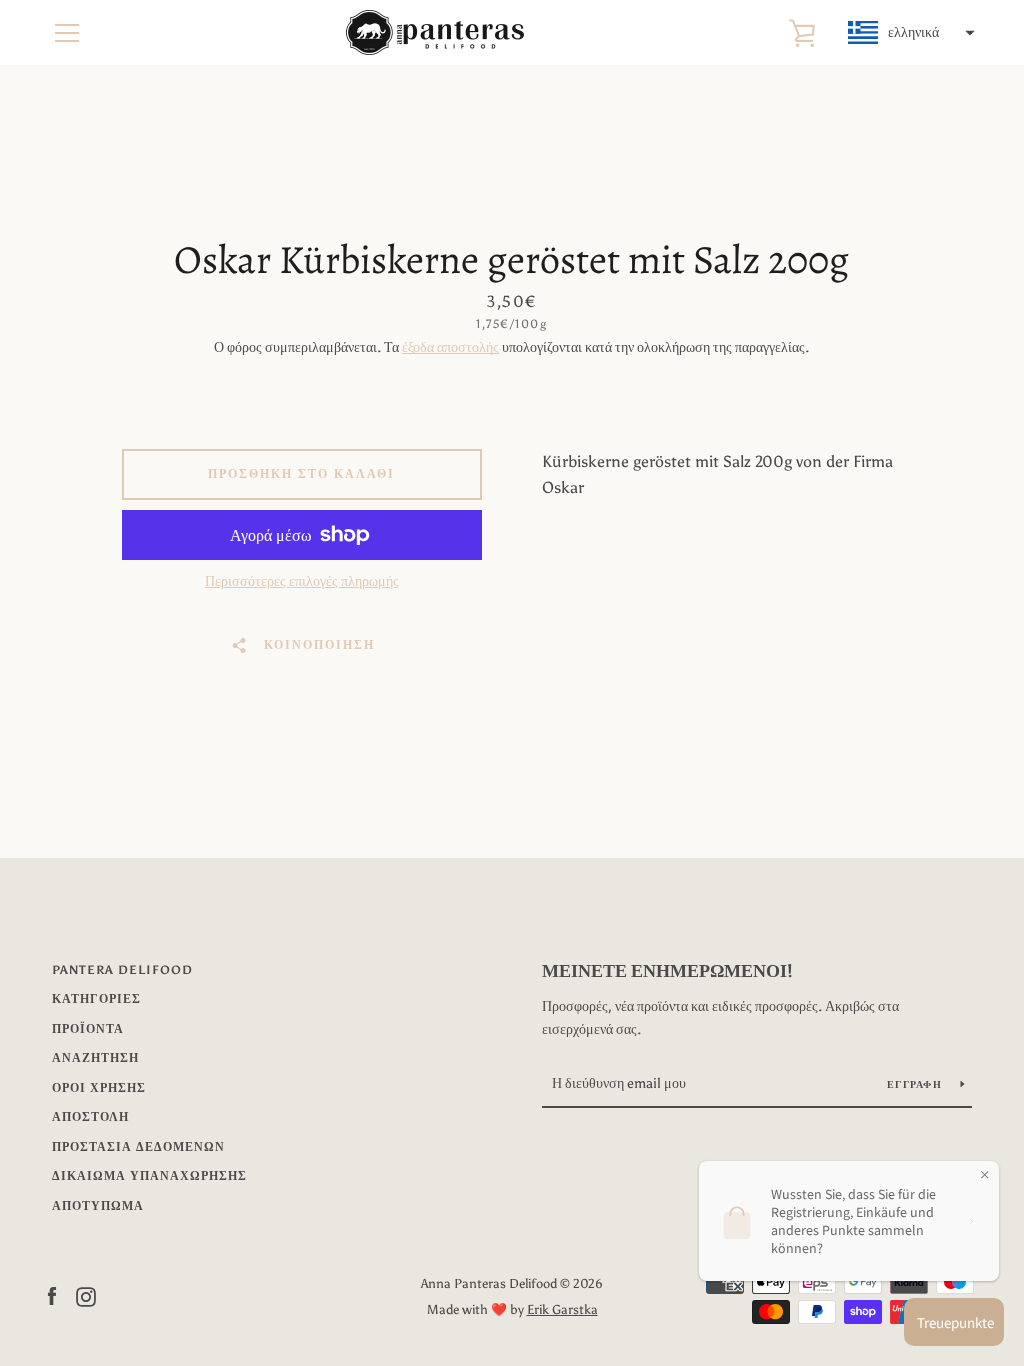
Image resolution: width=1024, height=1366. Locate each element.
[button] (909, 33)
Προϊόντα (88, 1029)
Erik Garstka (562, 1309)
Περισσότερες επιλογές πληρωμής (302, 581)
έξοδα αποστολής (450, 347)
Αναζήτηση (95, 1058)
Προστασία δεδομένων (138, 1147)
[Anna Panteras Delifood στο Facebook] (52, 1295)
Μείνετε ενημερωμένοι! (667, 971)
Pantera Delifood (122, 970)
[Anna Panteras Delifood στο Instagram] (86, 1295)
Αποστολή (90, 1117)
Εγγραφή (916, 1085)
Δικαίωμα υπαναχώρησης (149, 1176)
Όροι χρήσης (99, 1088)
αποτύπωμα (98, 1206)
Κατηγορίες (96, 999)
